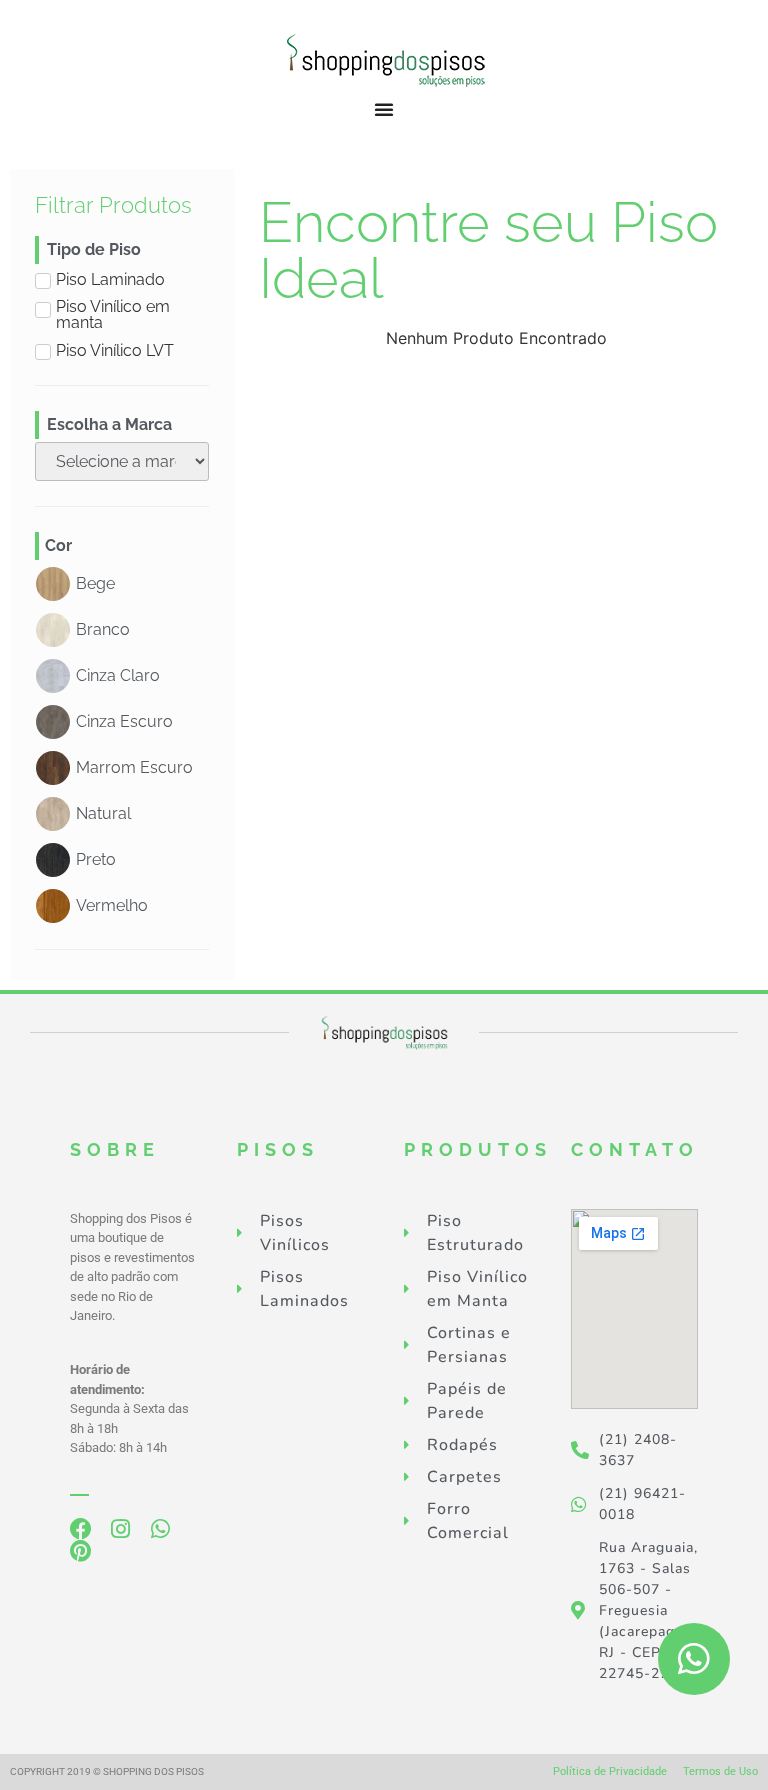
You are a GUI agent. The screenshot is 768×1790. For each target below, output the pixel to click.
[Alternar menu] (384, 109)
